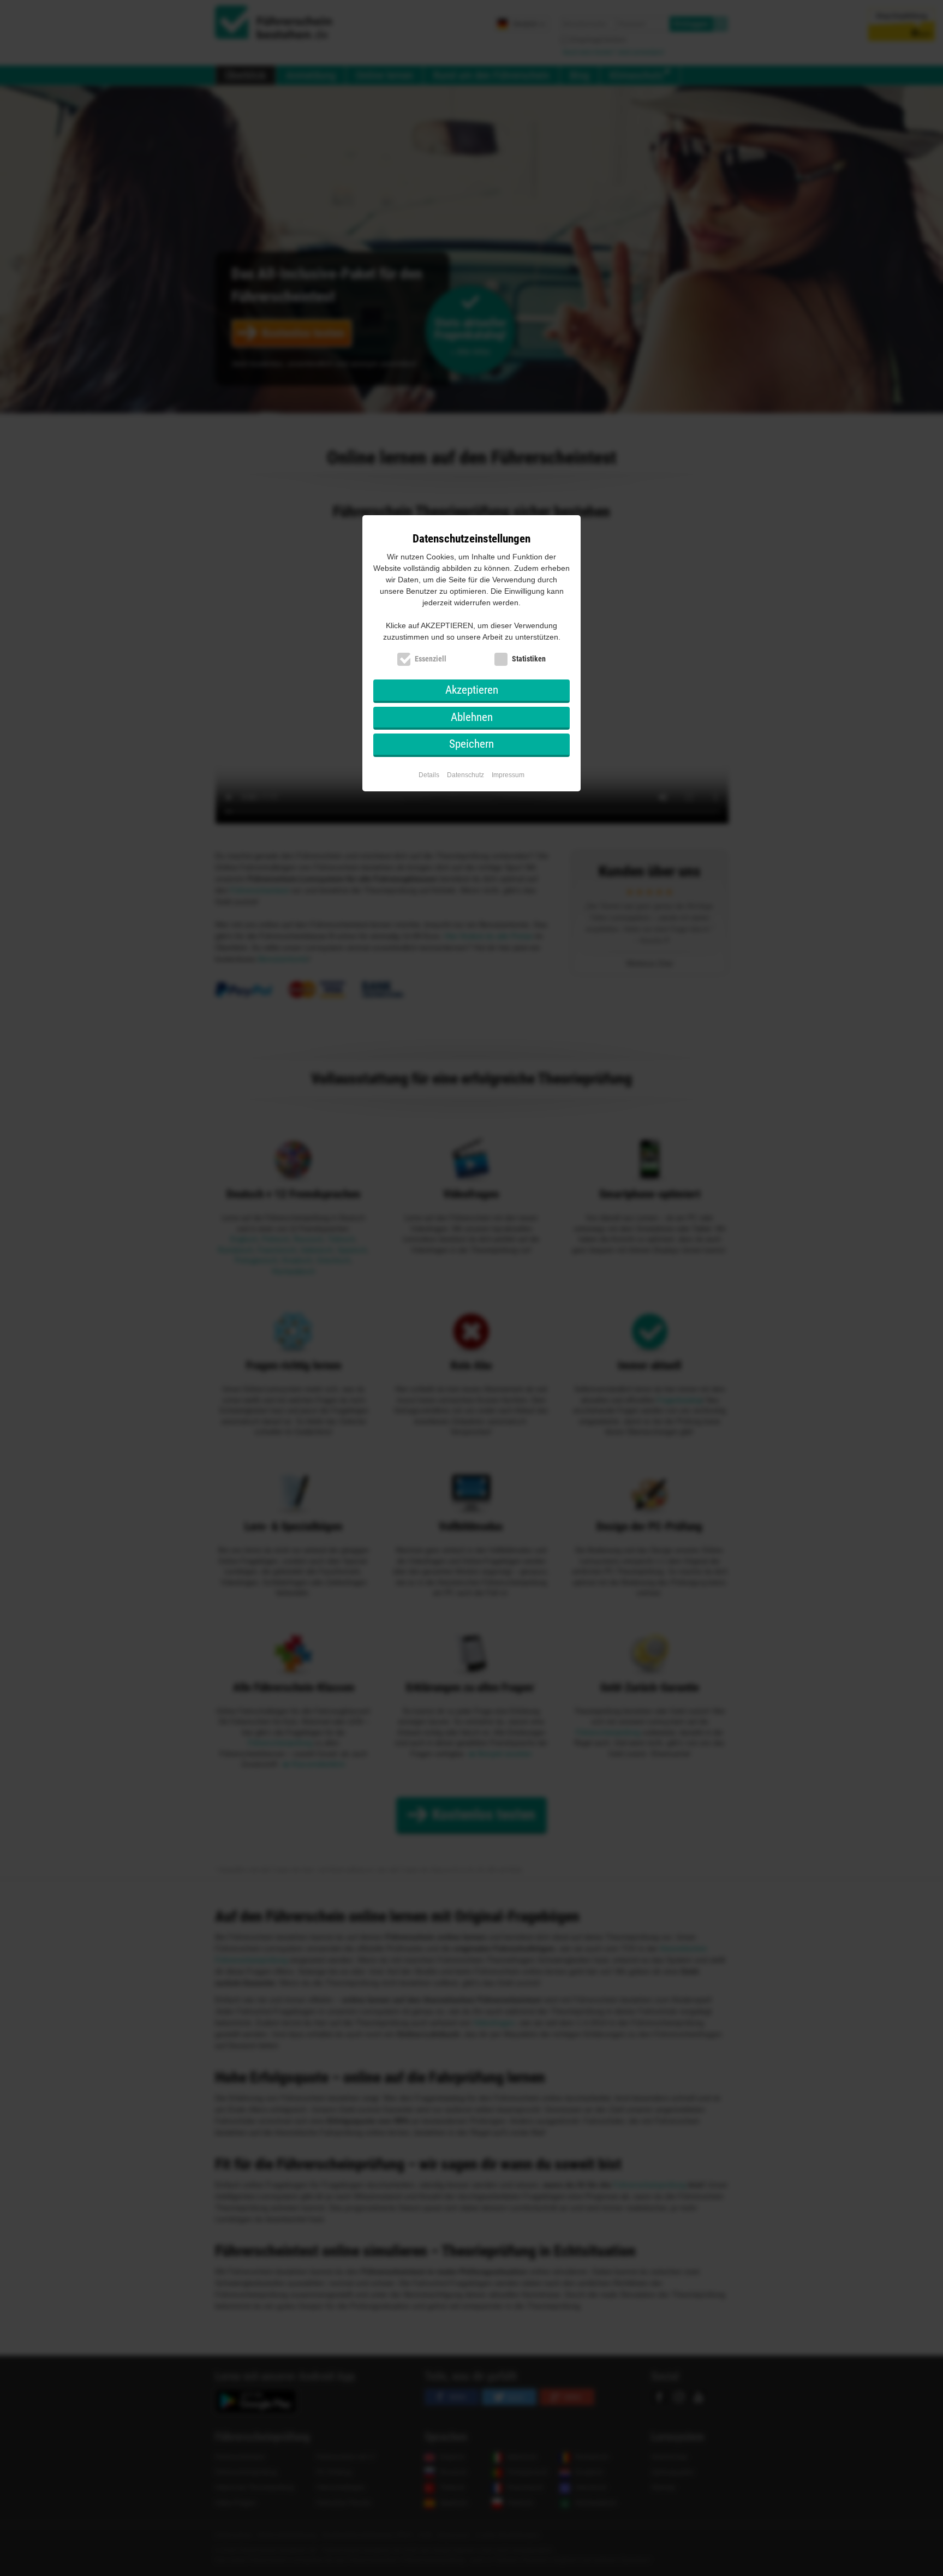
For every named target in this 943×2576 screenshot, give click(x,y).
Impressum (508, 775)
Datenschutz (465, 775)
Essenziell (431, 659)
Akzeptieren (472, 690)
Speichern (471, 744)
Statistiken (529, 659)
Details (429, 775)
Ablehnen (472, 717)
